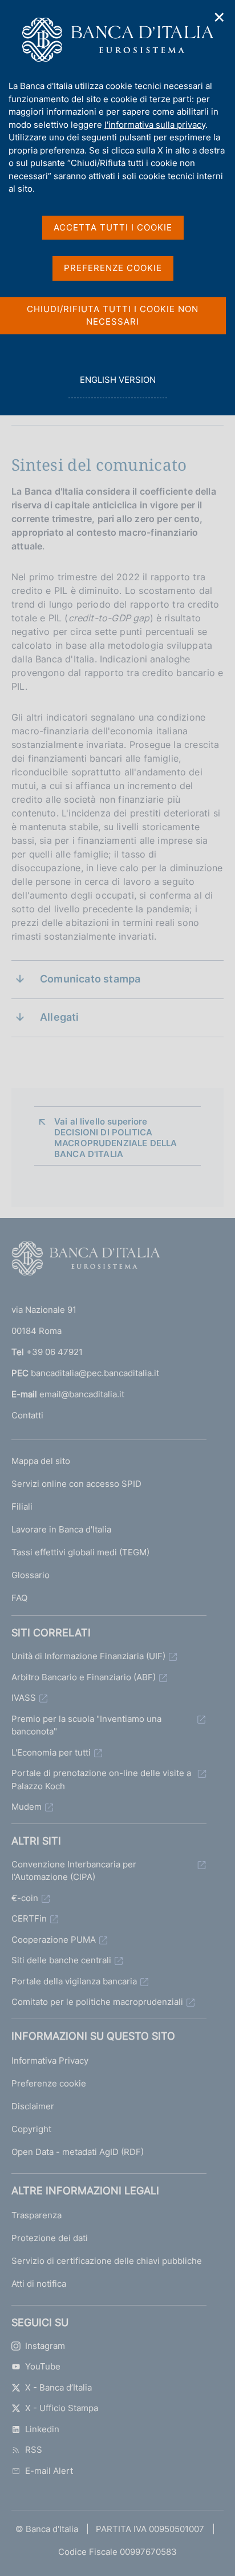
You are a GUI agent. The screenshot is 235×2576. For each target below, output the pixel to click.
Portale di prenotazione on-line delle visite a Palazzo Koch (101, 1780)
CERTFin (29, 1918)
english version (117, 386)
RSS (34, 2450)
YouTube (43, 2366)
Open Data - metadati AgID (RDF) (78, 2152)
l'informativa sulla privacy (155, 125)
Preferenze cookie (49, 2083)
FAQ (19, 1598)
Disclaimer (33, 2106)
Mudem (27, 1807)
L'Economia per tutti (51, 1752)
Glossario (31, 1575)
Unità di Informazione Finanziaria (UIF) (88, 1656)
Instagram (45, 2346)
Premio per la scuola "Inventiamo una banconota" (86, 1725)
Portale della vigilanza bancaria (74, 1981)
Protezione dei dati (50, 2238)
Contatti (27, 1415)
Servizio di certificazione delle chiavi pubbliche (107, 2261)
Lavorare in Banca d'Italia (61, 1529)
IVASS (24, 1698)
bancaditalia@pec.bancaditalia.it (95, 1373)
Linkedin (42, 2429)
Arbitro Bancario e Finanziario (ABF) (84, 1677)
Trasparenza (37, 2215)
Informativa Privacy (50, 2061)
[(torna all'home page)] (86, 1261)
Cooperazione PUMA (54, 1940)
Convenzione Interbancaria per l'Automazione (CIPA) (74, 1871)
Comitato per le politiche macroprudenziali (97, 2002)
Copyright (31, 2129)
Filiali (22, 1507)
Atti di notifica (39, 2284)
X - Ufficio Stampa (62, 2408)
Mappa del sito (41, 1461)
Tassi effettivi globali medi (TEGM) (80, 1552)
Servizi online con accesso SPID (76, 1484)
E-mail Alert (49, 2471)
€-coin (25, 1898)
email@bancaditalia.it (82, 1394)
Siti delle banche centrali (61, 1960)
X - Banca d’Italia (58, 2387)
